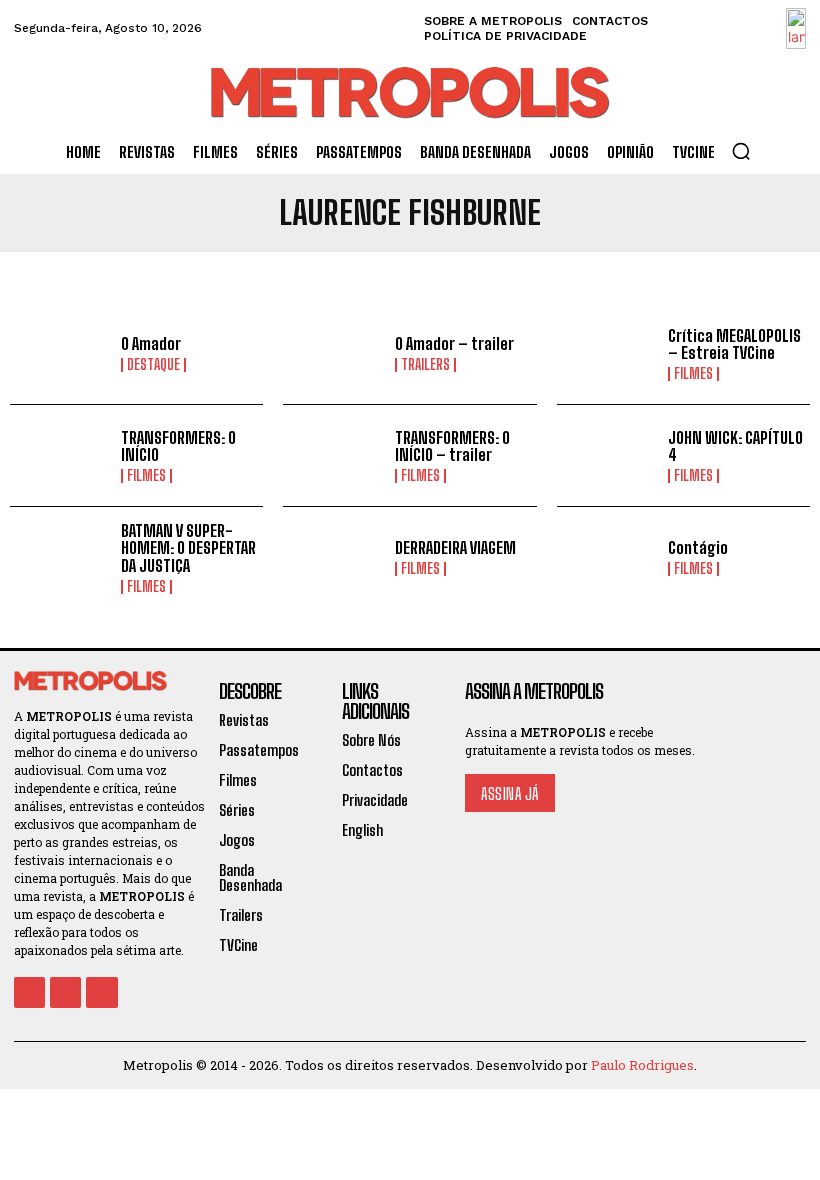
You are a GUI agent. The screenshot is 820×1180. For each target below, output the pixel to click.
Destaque (153, 365)
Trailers (425, 365)
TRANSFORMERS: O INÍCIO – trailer (452, 446)
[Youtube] (101, 992)
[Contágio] (607, 557)
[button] (741, 151)
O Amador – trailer (454, 343)
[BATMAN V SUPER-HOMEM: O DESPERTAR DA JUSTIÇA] (60, 557)
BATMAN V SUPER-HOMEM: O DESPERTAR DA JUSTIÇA (188, 548)
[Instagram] (65, 992)
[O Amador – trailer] (333, 353)
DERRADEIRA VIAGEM (455, 547)
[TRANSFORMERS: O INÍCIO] (60, 455)
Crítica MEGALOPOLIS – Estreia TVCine (734, 344)
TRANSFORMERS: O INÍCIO (178, 446)
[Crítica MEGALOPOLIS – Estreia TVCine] (607, 353)
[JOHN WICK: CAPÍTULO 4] (607, 455)
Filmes (693, 374)
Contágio (698, 547)
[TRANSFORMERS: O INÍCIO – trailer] (333, 455)
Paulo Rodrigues (642, 1065)
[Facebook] (29, 992)
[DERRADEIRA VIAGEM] (333, 557)
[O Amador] (60, 353)
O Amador (151, 343)
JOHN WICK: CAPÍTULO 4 (735, 446)
